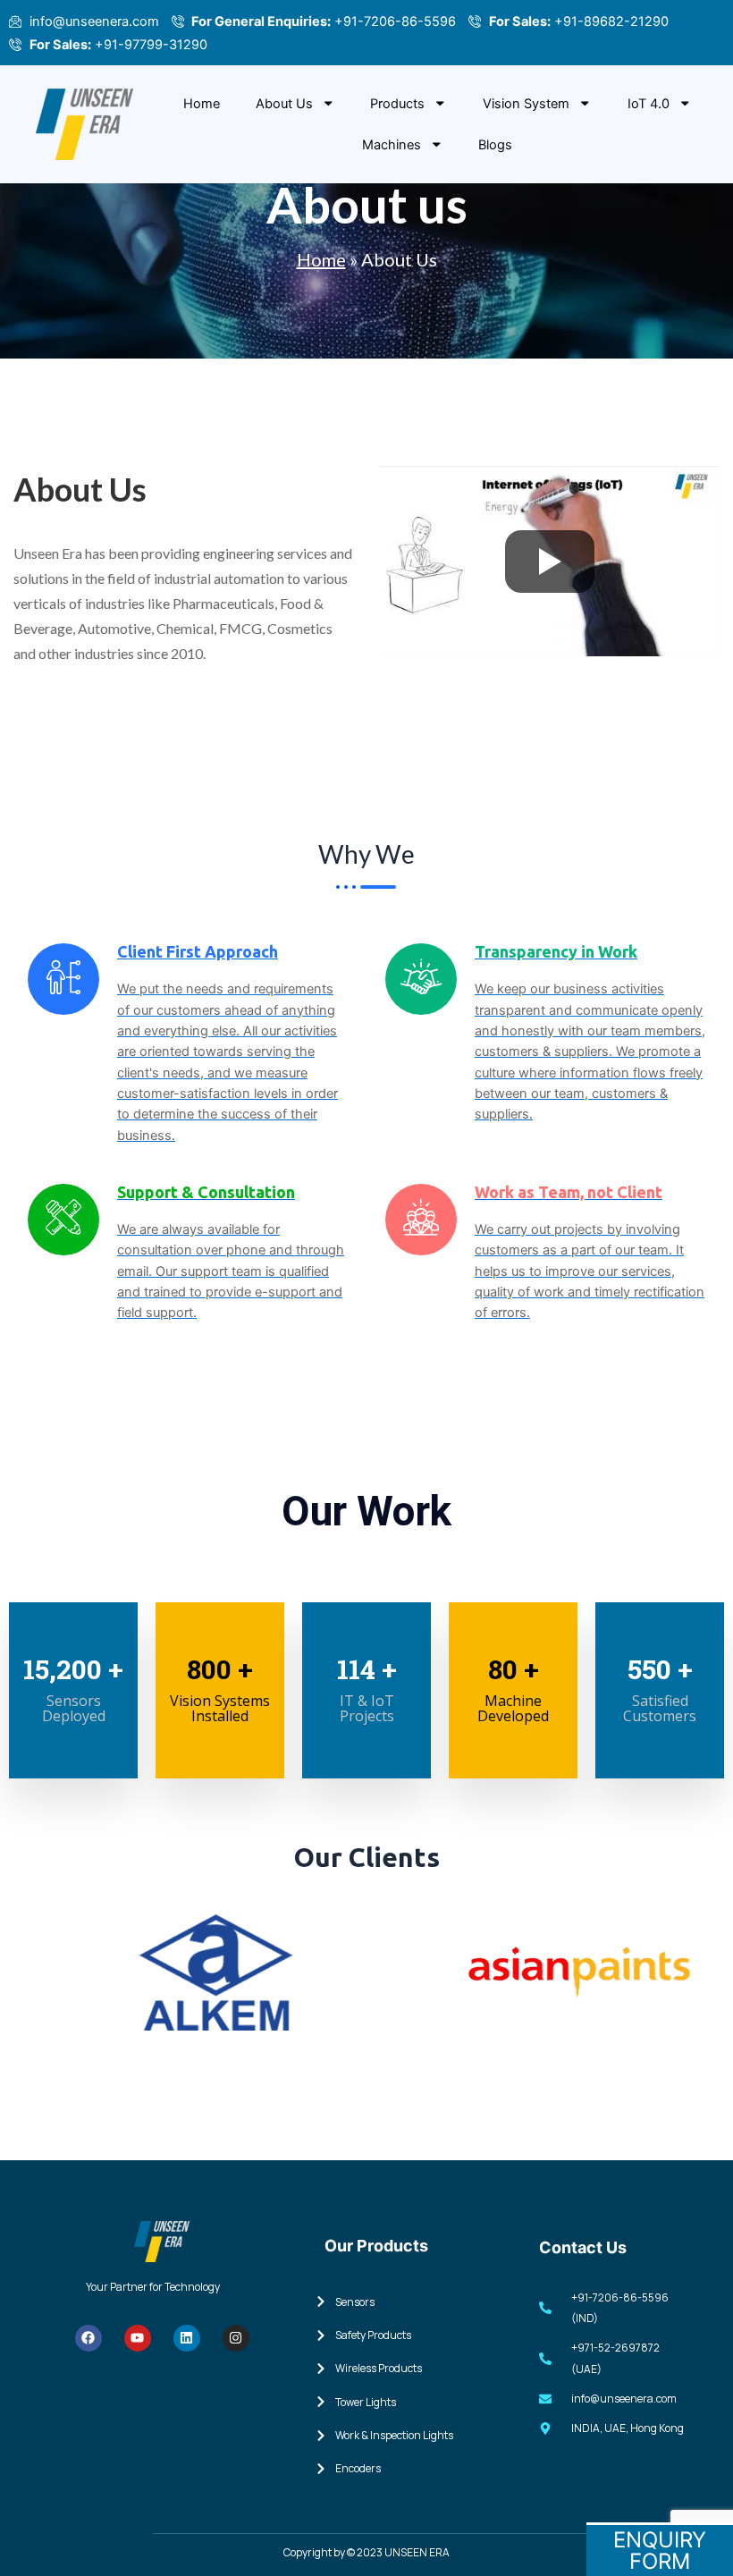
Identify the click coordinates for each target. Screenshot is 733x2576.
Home (202, 104)
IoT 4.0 (649, 104)
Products (397, 104)
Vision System (526, 104)
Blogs (495, 145)
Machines (392, 145)
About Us (284, 104)
